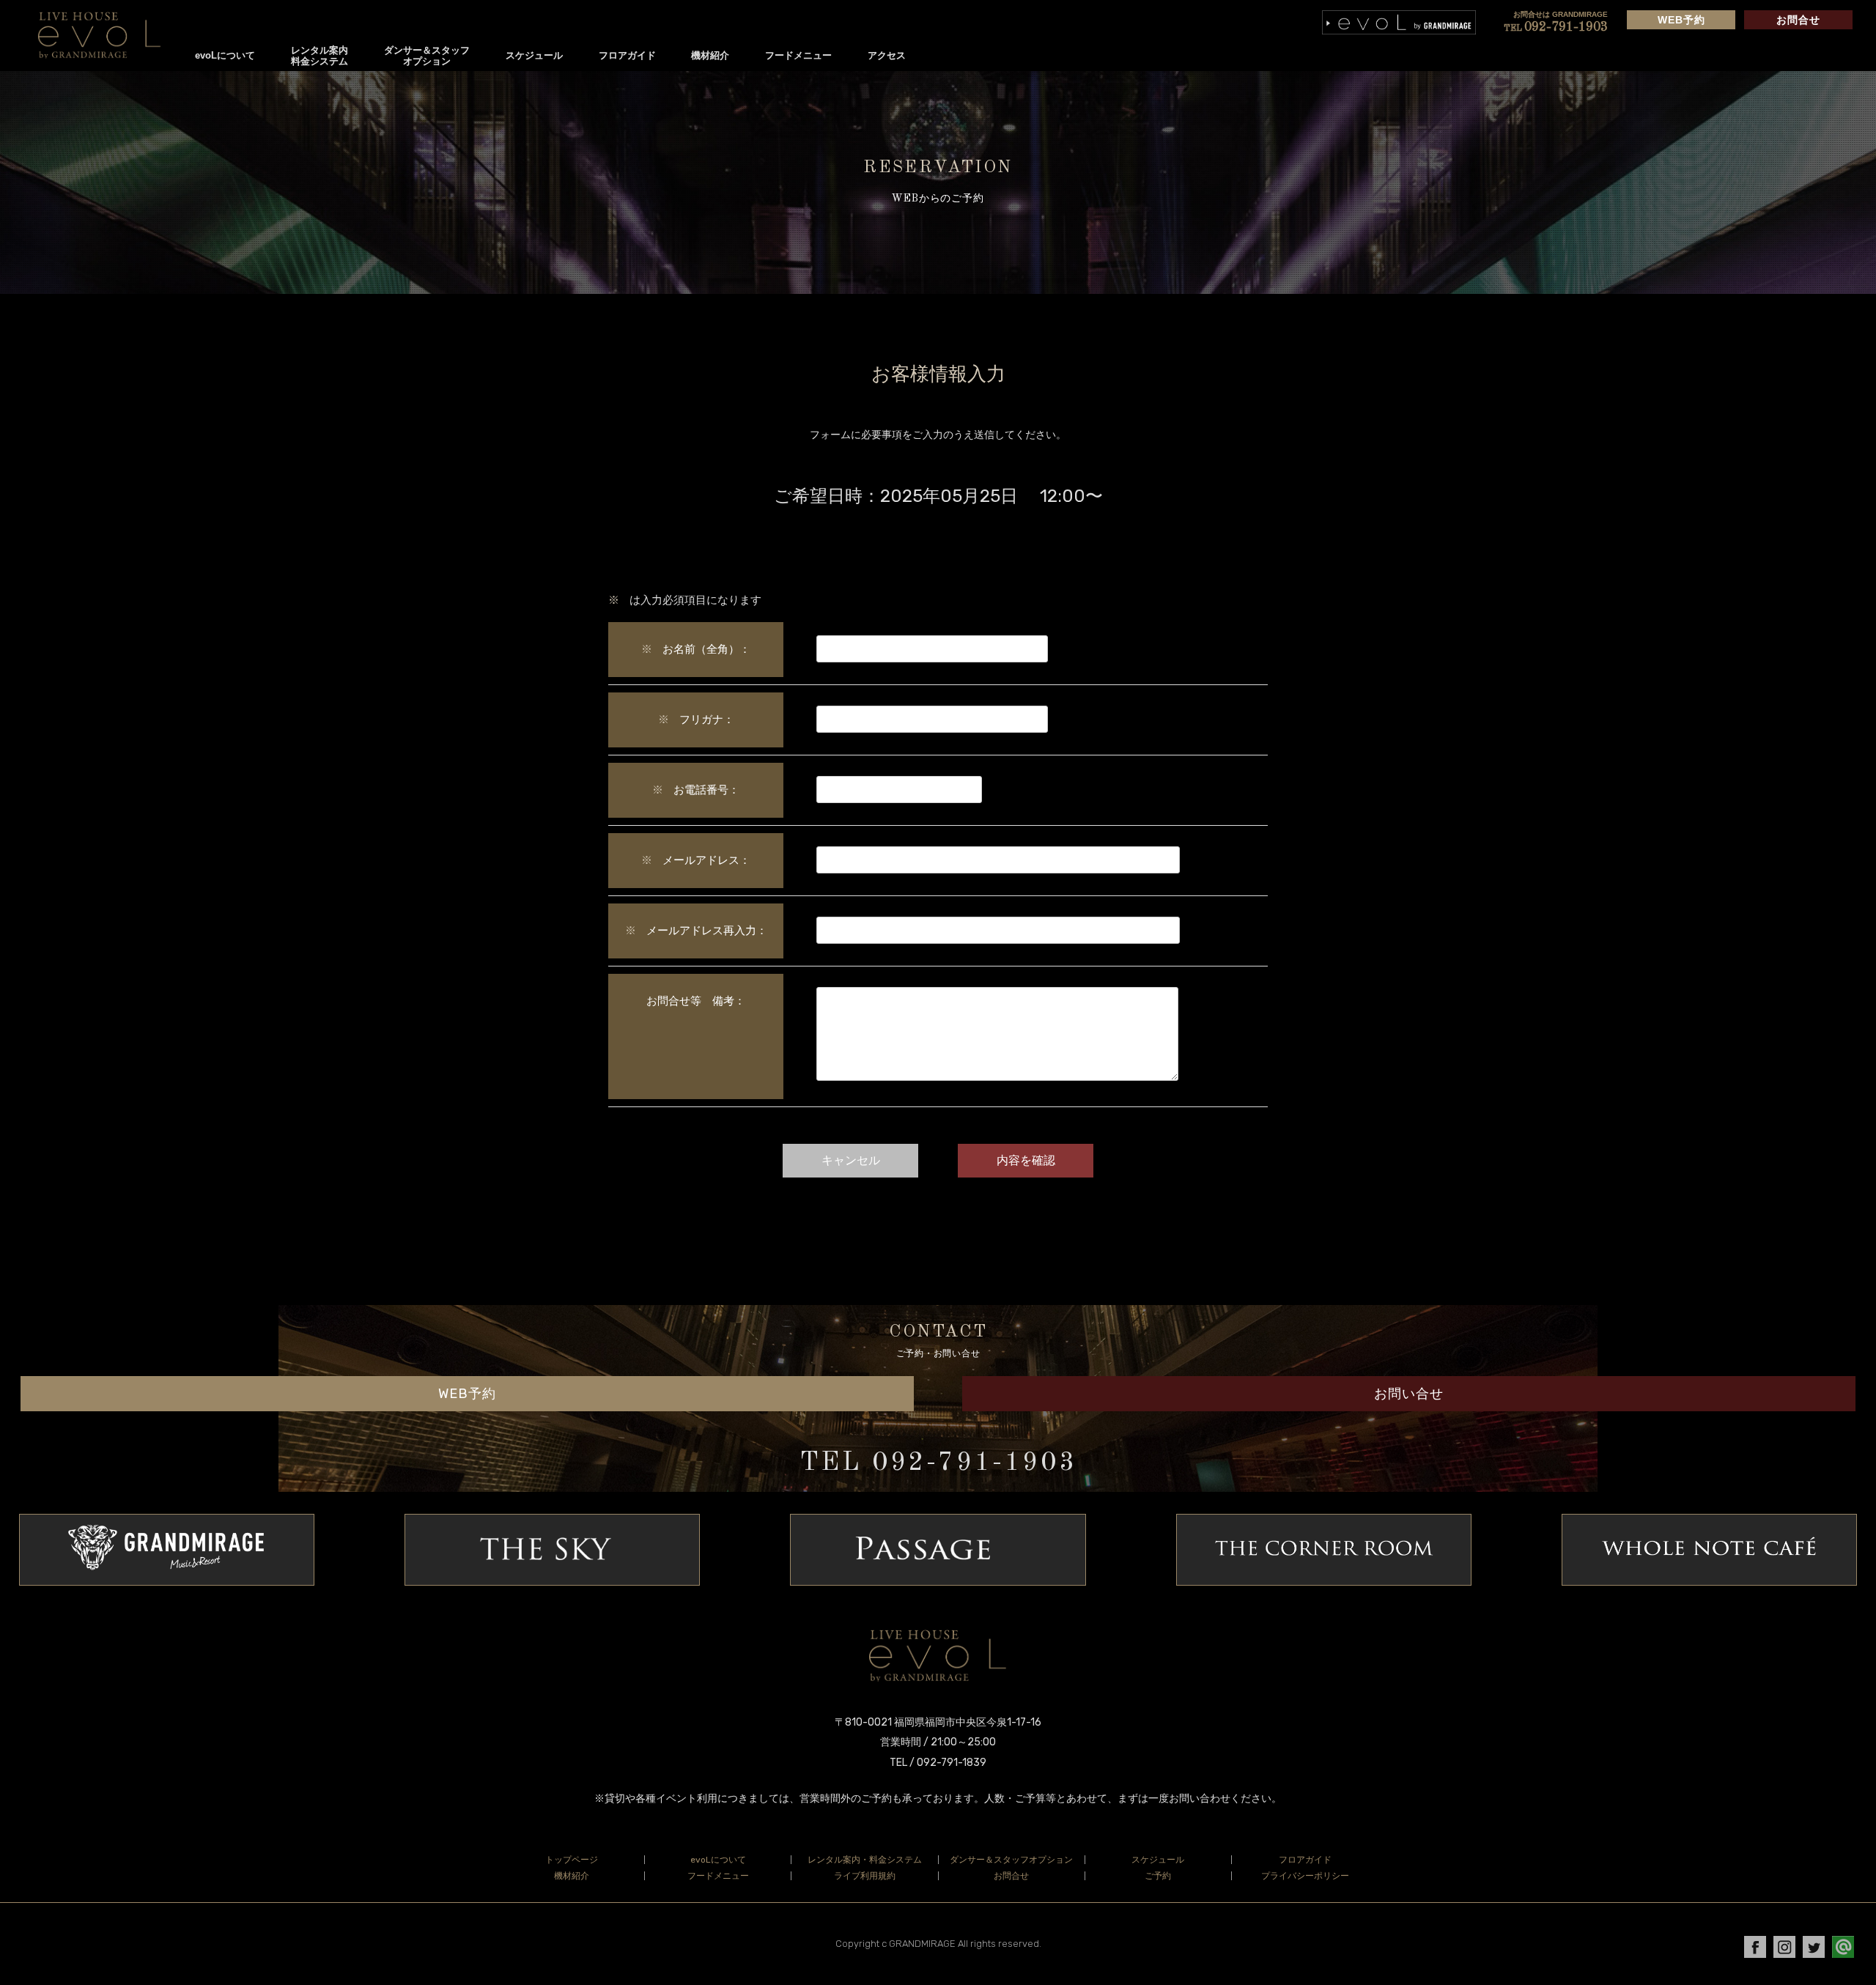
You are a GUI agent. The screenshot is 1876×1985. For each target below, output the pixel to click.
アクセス (887, 55)
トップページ (572, 1860)
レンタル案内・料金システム (865, 1860)
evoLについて (225, 55)
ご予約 (1158, 1876)
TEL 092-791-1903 (938, 1463)
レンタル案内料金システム (320, 56)
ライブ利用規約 (865, 1876)
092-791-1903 (1556, 27)
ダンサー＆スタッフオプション (427, 56)
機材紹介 (710, 55)
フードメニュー (798, 55)
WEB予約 (1681, 20)
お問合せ (1798, 20)
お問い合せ (1409, 1394)
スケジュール (534, 55)
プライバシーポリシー (1305, 1876)
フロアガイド (627, 55)
